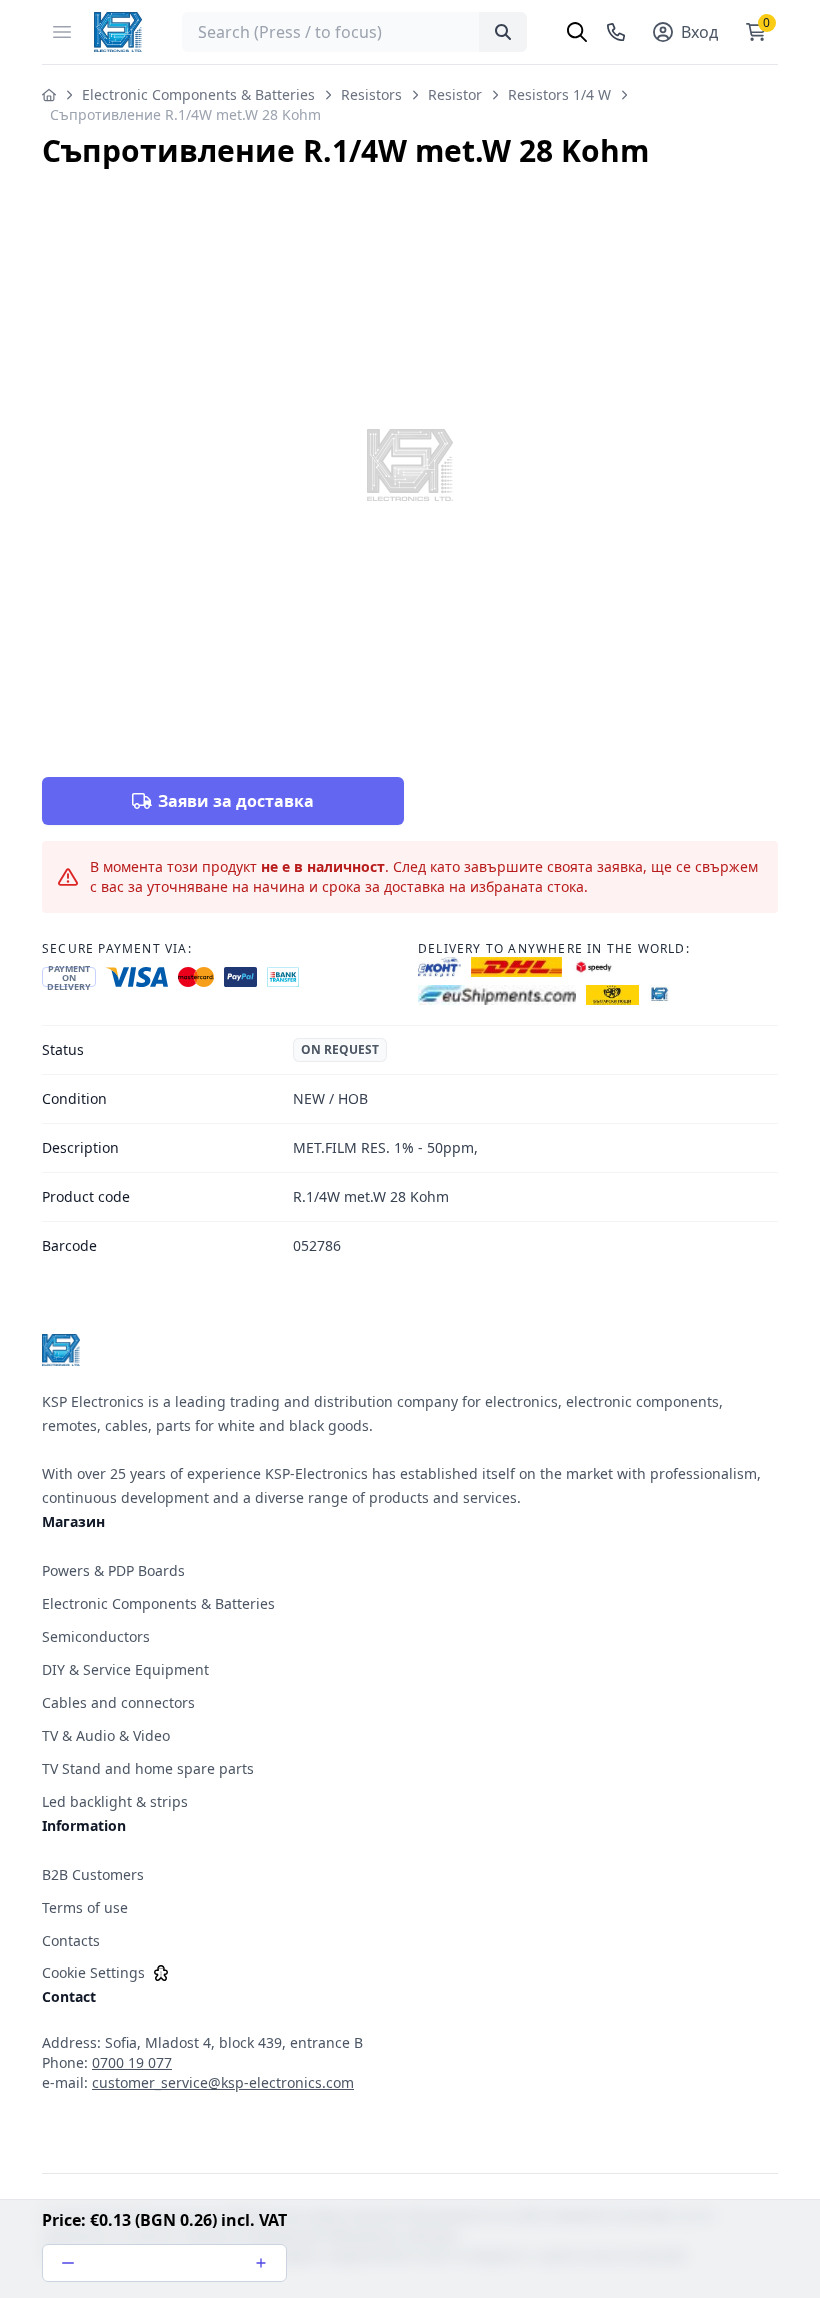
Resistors (371, 94)
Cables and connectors (118, 1702)
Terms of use (85, 1907)
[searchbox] (354, 32)
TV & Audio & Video (106, 1735)
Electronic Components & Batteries (198, 94)
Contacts (71, 1940)
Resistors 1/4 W (559, 94)
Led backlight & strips (115, 1801)
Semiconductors (96, 1636)
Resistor (455, 94)
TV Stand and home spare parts (148, 1768)
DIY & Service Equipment (125, 1669)
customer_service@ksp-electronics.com (223, 2082)
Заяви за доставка (236, 801)
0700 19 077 (132, 2062)
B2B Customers (93, 1874)
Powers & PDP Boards (113, 1570)
